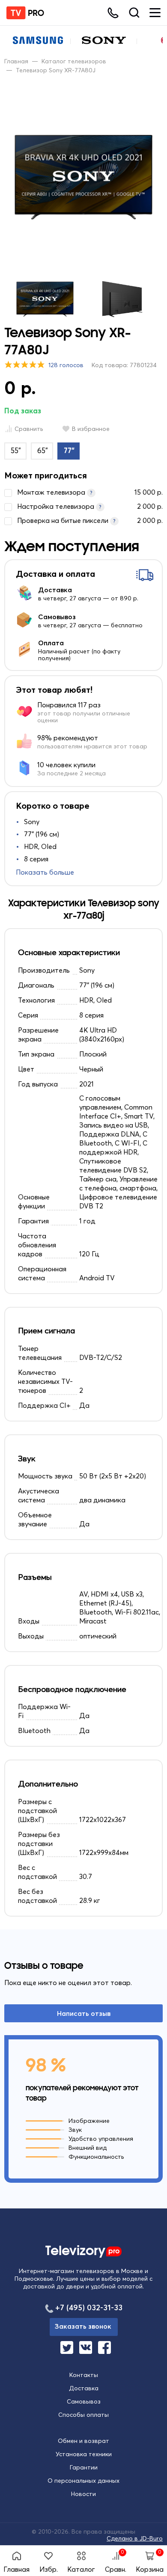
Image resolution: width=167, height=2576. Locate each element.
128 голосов (66, 365)
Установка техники (84, 2454)
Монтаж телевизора (90, 492)
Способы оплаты (83, 2415)
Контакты (84, 2375)
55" (16, 450)
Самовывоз (84, 2401)
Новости (83, 2494)
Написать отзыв (84, 2013)
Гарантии (84, 2467)
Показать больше (45, 872)
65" (43, 450)
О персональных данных (83, 2481)
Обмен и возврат (83, 2441)
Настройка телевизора (90, 506)
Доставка (84, 2388)
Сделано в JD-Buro (135, 2538)
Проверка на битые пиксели (90, 520)
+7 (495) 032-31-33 (89, 2307)
